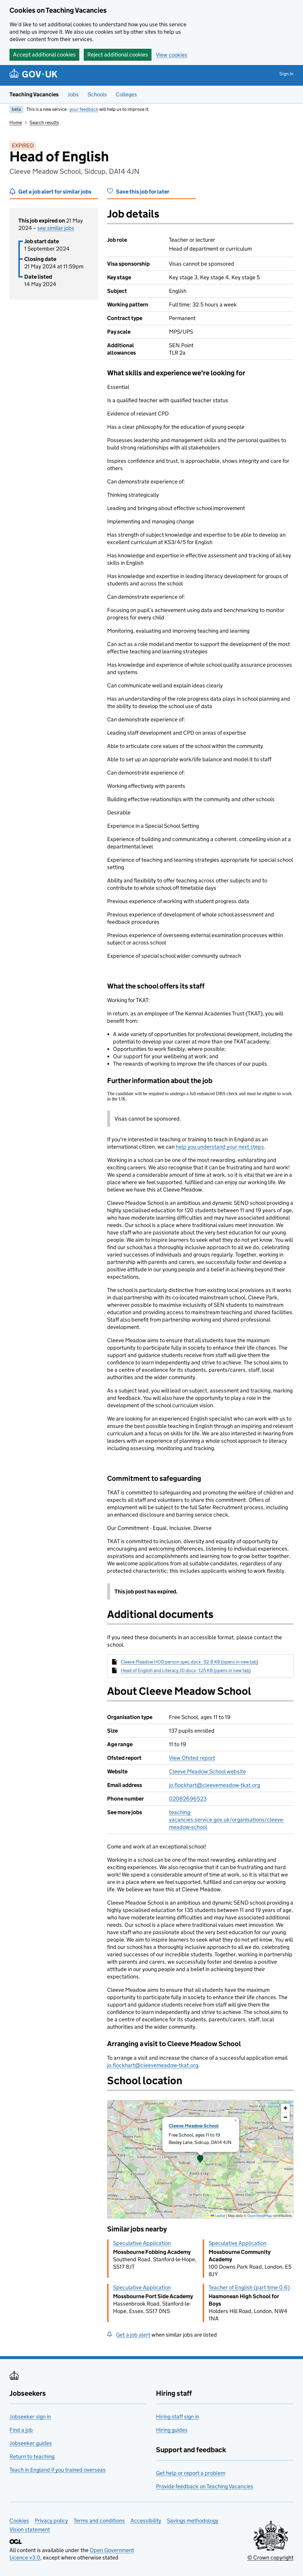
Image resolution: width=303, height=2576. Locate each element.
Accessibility (146, 2521)
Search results (44, 122)
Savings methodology (193, 2521)
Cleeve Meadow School (194, 2126)
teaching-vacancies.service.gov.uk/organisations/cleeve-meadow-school (227, 1820)
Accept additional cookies (44, 55)
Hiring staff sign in (178, 2417)
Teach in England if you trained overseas (58, 2470)
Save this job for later (143, 192)
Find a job (21, 2430)
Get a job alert (133, 2335)
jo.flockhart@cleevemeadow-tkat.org (215, 1785)
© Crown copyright (270, 2558)
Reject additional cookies (118, 55)
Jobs (73, 94)
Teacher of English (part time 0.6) (249, 2287)
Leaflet (220, 2216)
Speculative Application (142, 2243)
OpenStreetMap (260, 2216)
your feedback (84, 109)
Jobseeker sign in (30, 2417)
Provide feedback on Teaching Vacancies (205, 2486)
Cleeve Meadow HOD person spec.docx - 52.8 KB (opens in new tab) (189, 1662)
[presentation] (200, 2159)
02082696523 (188, 1799)
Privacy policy (51, 2521)
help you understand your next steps (220, 1147)
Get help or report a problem (191, 2473)
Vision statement (30, 2529)
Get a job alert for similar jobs (55, 192)
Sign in (286, 74)
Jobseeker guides (31, 2443)
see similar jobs (56, 228)
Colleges (126, 94)
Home (16, 122)
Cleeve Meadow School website (207, 1771)
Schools (97, 94)
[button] (200, 2159)
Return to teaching (32, 2456)
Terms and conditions (99, 2521)
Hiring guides (172, 2430)
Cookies (19, 2521)
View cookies (172, 55)
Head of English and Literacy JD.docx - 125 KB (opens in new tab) (186, 1670)
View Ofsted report (192, 1758)
